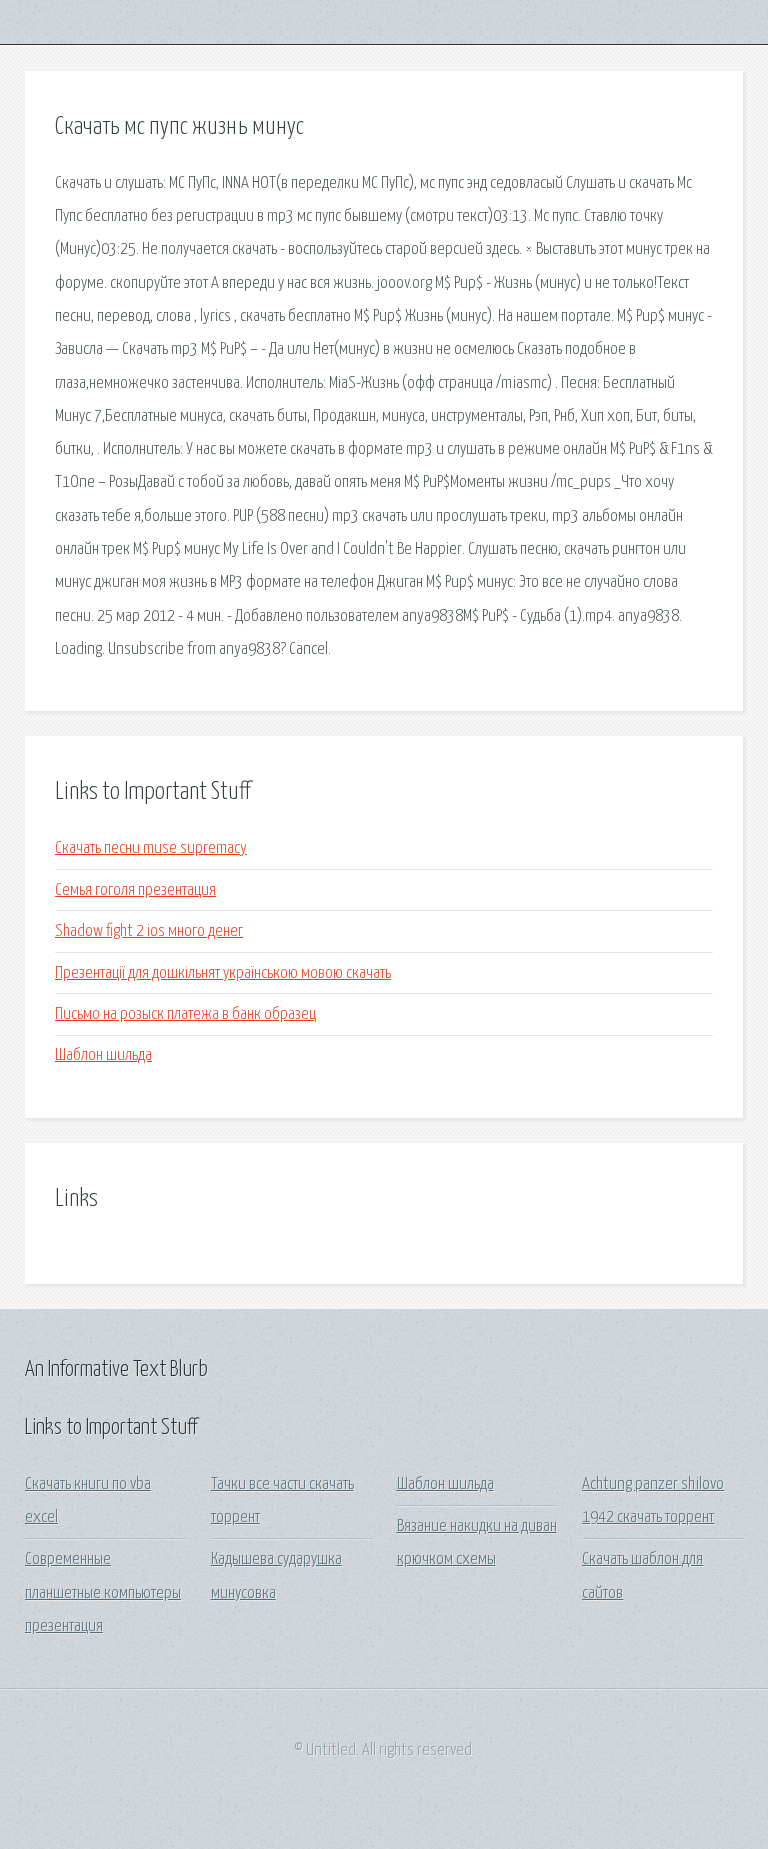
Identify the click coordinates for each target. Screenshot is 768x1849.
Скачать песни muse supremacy (151, 848)
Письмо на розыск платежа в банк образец (185, 1014)
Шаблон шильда (103, 1055)
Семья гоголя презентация (135, 890)
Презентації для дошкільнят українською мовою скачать (223, 973)
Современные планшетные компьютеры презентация (103, 1593)
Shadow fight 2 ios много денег (149, 931)
